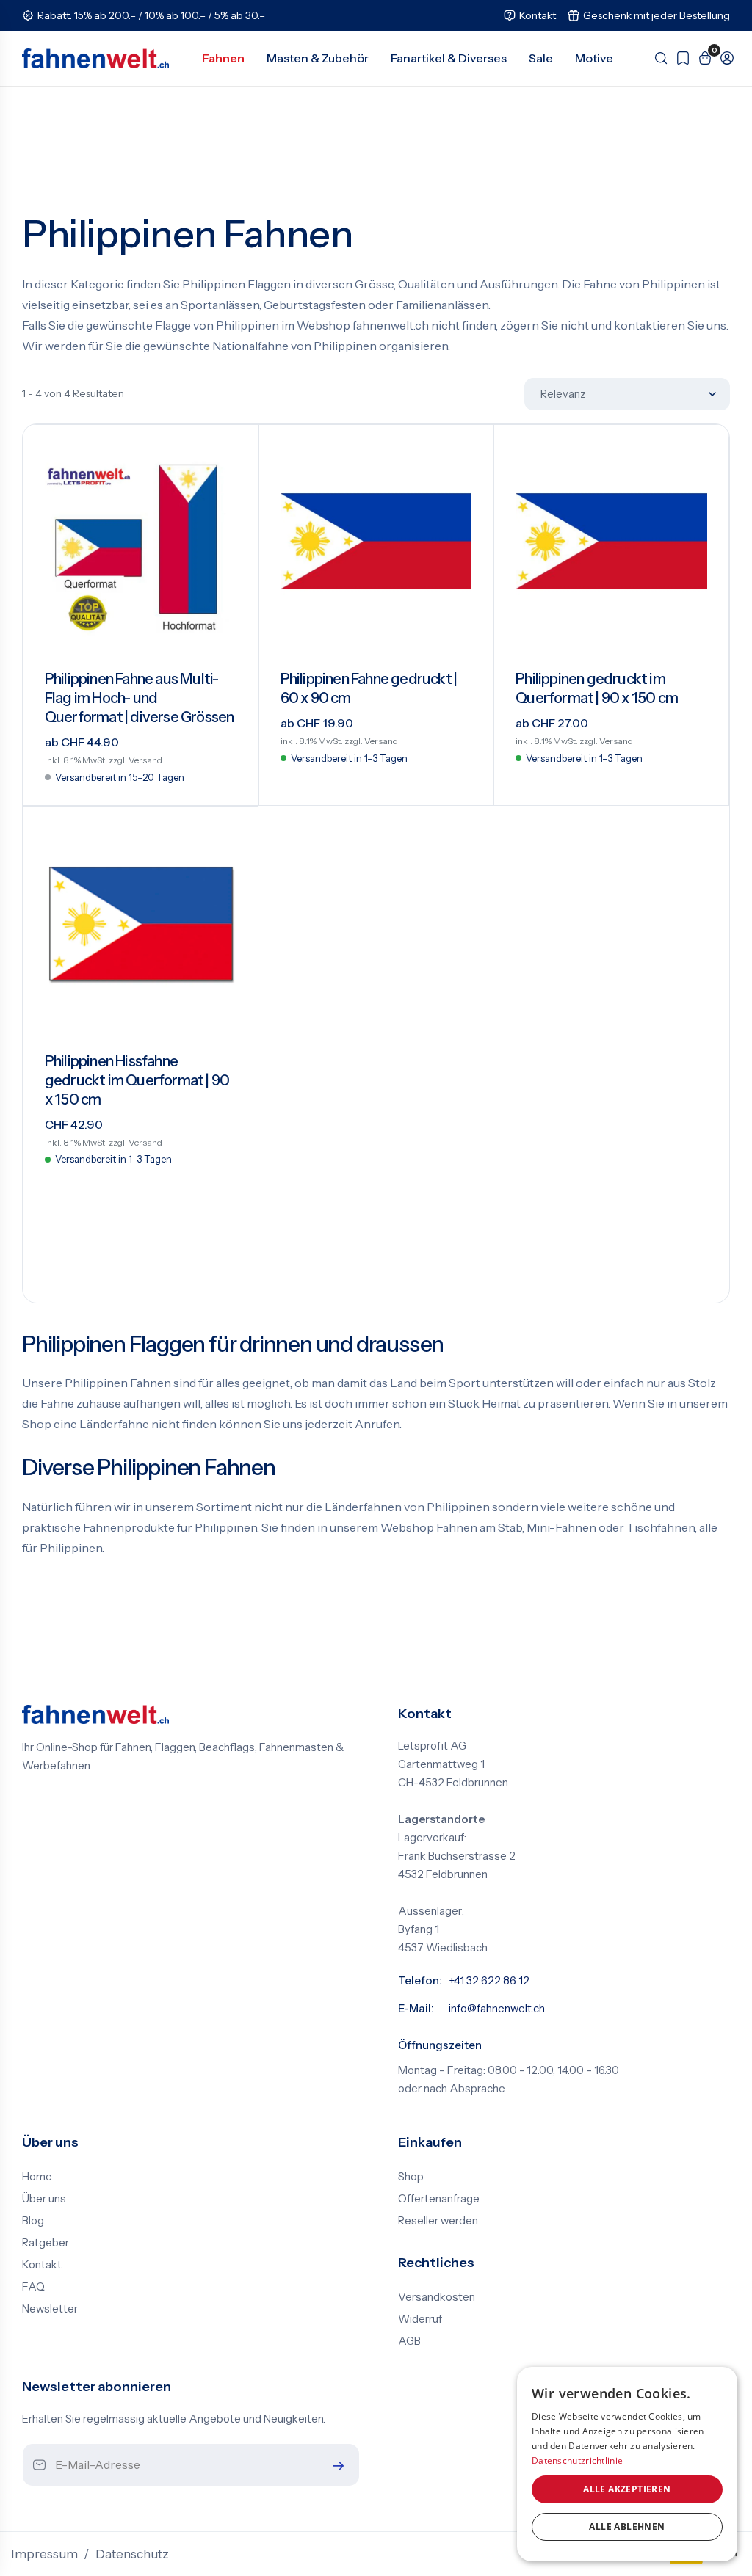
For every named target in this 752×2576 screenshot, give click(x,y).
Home (37, 2177)
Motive (594, 58)
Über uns (44, 2199)
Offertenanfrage (439, 2199)
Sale (541, 58)
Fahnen (223, 58)
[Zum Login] (723, 58)
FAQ (33, 2287)
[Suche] (657, 58)
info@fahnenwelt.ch (497, 2009)
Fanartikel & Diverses (449, 58)
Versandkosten (437, 2297)
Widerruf (420, 2319)
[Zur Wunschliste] (679, 58)
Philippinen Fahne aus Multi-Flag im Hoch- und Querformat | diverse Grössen (140, 698)
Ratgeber (46, 2243)
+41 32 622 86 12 (489, 1981)
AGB (409, 2341)
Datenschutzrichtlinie (577, 2460)
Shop (411, 2177)
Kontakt (42, 2265)
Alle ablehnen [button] (627, 2526)
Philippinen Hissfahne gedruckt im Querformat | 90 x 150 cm (137, 1080)
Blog (33, 2221)
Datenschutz (132, 2554)
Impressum (44, 2554)
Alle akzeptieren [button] (627, 2489)
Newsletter (50, 2309)
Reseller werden (438, 2221)
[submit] (335, 2466)
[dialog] (627, 2464)
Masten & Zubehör (318, 58)
